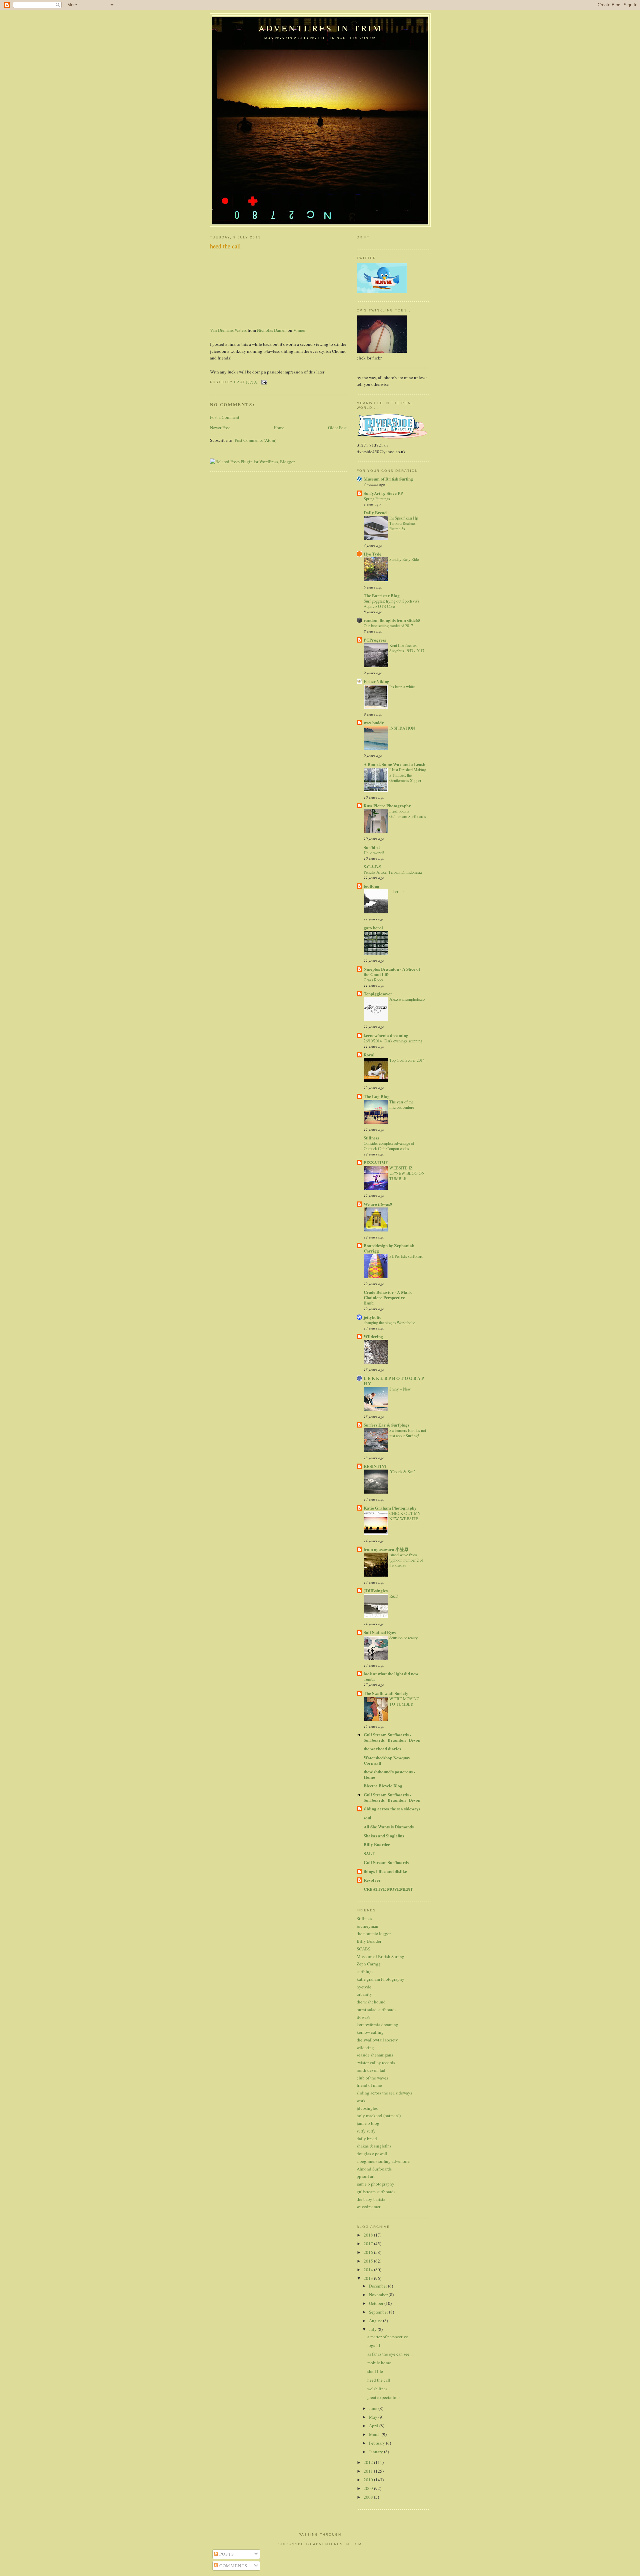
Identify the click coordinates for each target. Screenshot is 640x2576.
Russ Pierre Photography (387, 805)
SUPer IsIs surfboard (406, 1256)
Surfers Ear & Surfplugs (386, 1425)
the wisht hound (371, 2002)
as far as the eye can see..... (391, 2354)
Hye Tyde (372, 554)
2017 (369, 2244)
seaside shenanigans (375, 2055)
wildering (365, 2047)
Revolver (372, 1880)
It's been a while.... (404, 687)
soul (367, 1818)
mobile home (379, 2363)
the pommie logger (374, 1933)
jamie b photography (375, 2184)
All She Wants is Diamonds (389, 1827)
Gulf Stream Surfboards (386, 1862)
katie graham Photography (380, 1979)
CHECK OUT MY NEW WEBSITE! (405, 1516)
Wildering (373, 1336)
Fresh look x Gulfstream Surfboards (408, 814)
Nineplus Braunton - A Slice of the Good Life (392, 972)
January (376, 2452)
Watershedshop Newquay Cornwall (387, 1760)
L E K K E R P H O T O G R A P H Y (394, 1381)
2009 (369, 2488)
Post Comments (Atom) (255, 440)
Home (279, 427)
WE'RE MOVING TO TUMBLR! (404, 1701)
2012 (369, 2462)
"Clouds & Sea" (402, 1472)
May (374, 2417)
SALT (369, 1853)
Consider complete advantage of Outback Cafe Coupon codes (389, 1146)
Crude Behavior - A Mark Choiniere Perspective (388, 1295)
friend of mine (369, 2085)
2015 (369, 2261)
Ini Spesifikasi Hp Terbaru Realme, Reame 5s (404, 523)
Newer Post (220, 427)
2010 (369, 2480)
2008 (369, 2497)
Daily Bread (375, 512)
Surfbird (372, 847)
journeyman (367, 1926)
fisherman (397, 891)
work (361, 2100)
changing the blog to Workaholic (389, 1323)
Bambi (369, 1303)
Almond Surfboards (374, 2169)
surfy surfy (366, 2131)
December (378, 2286)
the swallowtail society (377, 2040)
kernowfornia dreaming (386, 1035)
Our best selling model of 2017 (388, 626)
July (373, 2329)
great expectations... (385, 2397)
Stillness (371, 1138)
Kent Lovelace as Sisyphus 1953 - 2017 (407, 648)
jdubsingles (367, 2108)
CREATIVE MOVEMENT (388, 1889)
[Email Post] (264, 382)
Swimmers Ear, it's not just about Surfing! (408, 1433)
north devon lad (371, 2070)
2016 (369, 2252)
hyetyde (364, 1987)
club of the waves (372, 2078)
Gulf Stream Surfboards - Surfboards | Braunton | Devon (392, 1737)
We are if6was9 (378, 1204)
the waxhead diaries (382, 1749)
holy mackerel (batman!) (379, 2115)
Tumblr (370, 1679)
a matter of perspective (388, 2337)
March (375, 2434)
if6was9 (364, 2017)
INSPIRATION (402, 728)
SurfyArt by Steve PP (383, 493)
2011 (369, 2471)
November (379, 2295)
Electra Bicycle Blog (383, 1786)
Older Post (337, 427)
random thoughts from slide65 (392, 620)
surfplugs (365, 1971)
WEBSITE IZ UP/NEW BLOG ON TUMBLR (407, 1173)
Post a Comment (225, 417)
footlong (371, 886)
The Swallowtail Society (386, 1693)
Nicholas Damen (272, 330)
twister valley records (376, 2062)
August (376, 2321)
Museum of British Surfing (388, 479)
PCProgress (375, 640)
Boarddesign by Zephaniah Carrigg (389, 1248)
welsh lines (377, 2389)
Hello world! (374, 853)
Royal (369, 1055)
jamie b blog (368, 2123)
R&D (394, 1596)
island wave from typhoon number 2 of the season (406, 1560)
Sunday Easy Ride (404, 559)
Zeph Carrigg (369, 1964)
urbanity (364, 1994)
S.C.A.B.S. (373, 867)
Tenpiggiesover (378, 994)
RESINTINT (375, 1466)
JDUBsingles (376, 1590)
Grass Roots (373, 980)
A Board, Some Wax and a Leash (394, 764)
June (374, 2408)
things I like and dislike (385, 1871)
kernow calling (370, 2032)
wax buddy (374, 722)
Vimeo (299, 330)
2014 (369, 2270)
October (377, 2303)
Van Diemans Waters (228, 330)
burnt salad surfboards (376, 2009)
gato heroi (373, 928)
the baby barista (371, 2199)
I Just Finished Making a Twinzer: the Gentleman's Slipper (408, 775)
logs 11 (374, 2345)
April (374, 2426)
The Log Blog (377, 1096)
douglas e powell (372, 2154)
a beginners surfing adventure (383, 2161)
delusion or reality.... (405, 1638)
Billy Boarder (377, 1844)
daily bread (367, 2138)
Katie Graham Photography (390, 1508)
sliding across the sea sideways (392, 1809)
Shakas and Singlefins (384, 1836)
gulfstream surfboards (376, 2192)
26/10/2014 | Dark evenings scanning (393, 1041)
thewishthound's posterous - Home (389, 1774)
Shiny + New (400, 1389)
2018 (369, 2235)
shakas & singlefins (374, 2146)
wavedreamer (368, 2207)
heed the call (379, 2380)
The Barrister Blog (382, 595)
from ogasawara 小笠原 (386, 1549)
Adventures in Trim (320, 28)
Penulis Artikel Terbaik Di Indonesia (393, 872)
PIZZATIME (376, 1162)
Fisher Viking (376, 681)
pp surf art (366, 2176)
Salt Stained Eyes (380, 1632)
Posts (226, 2554)
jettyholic (372, 1317)
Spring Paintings (377, 499)
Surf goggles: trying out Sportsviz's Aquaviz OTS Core (392, 604)
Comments (233, 2566)
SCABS (363, 1949)
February (377, 2443)
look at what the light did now (391, 1673)
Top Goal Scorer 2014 (407, 1060)
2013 (369, 2278)
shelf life (375, 2371)
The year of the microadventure (402, 1104)
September (379, 2312)
